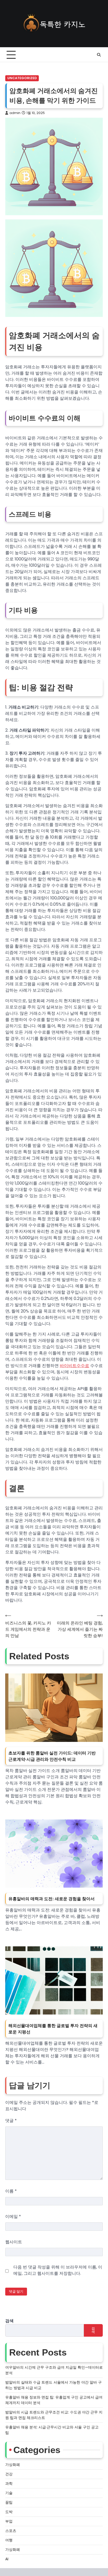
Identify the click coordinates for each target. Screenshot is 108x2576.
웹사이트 (14, 2242)
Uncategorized (22, 78)
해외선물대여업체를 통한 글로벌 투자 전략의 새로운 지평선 (53, 2029)
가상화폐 (13, 2465)
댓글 (11, 2121)
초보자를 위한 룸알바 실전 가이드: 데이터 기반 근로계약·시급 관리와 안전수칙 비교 (52, 1756)
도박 (9, 2512)
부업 (9, 2521)
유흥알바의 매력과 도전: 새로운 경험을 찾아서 (52, 1899)
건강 (9, 2474)
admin (15, 113)
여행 (9, 2540)
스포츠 (11, 2531)
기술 (9, 2493)
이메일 (13, 2216)
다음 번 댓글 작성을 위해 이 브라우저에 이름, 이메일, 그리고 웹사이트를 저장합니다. (58, 2270)
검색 (9, 2321)
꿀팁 (9, 2502)
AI (7, 2559)
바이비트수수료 (74, 1366)
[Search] (99, 55)
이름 (11, 2191)
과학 (9, 2483)
